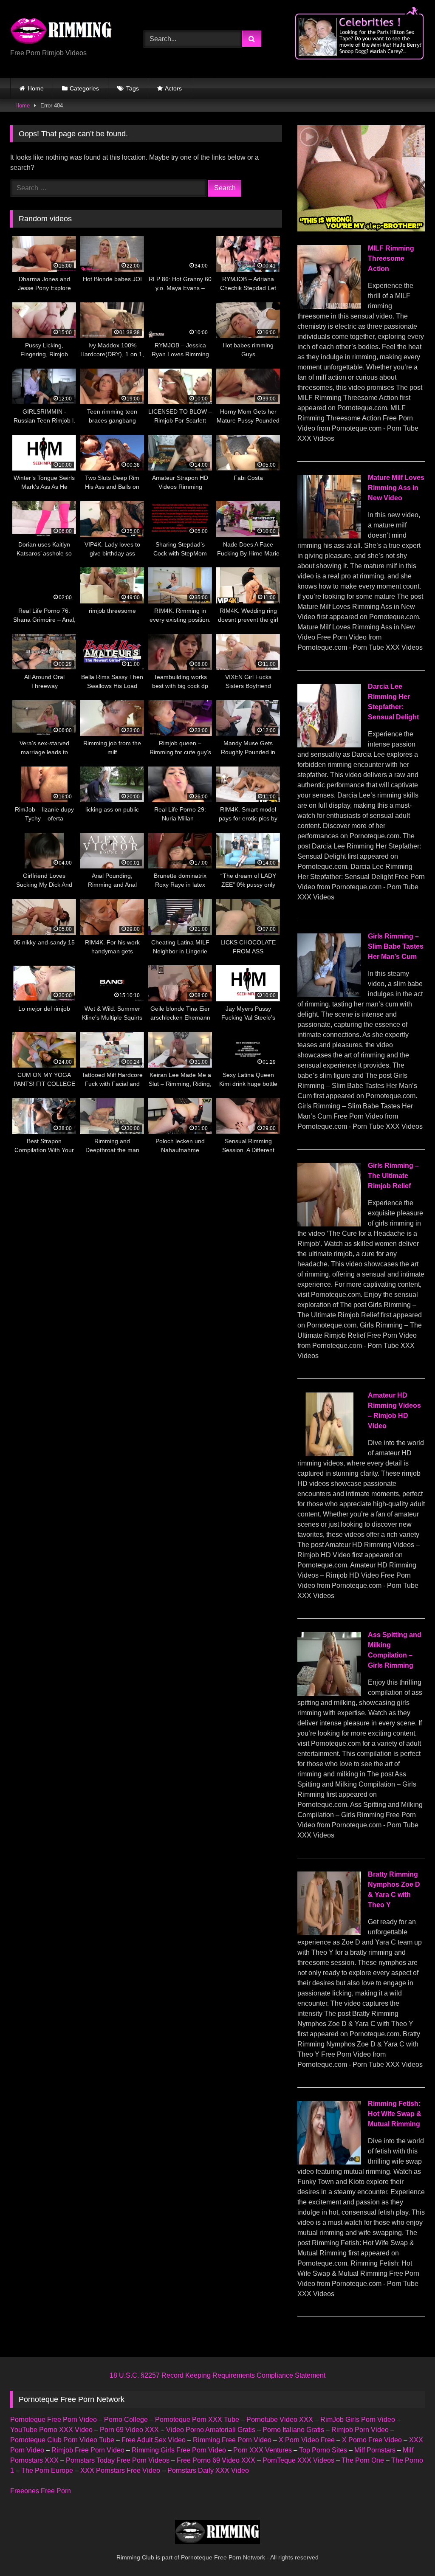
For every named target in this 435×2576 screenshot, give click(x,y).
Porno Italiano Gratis (293, 2430)
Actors (173, 88)
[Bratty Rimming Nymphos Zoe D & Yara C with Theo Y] (329, 1933)
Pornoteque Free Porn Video (54, 2420)
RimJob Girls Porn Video (358, 2420)
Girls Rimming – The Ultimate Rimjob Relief (393, 1176)
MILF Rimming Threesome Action (391, 258)
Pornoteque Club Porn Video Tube (62, 2440)
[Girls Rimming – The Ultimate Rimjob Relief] (329, 1224)
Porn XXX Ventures (263, 2450)
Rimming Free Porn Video (232, 2440)
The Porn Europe (47, 2470)
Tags (133, 88)
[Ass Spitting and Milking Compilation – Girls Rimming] (329, 1693)
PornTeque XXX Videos (298, 2460)
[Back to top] (409, 2551)
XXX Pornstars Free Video (120, 2470)
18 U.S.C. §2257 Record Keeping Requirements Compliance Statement (217, 2375)
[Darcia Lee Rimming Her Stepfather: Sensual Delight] (329, 745)
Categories (84, 88)
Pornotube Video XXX (280, 2420)
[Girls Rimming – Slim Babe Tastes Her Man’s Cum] (329, 995)
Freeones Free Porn (41, 2491)
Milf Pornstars (375, 2450)
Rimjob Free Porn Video (88, 2450)
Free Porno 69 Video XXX (216, 2460)
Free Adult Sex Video (154, 2440)
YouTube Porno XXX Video (51, 2430)
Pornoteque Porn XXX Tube (197, 2420)
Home (36, 88)
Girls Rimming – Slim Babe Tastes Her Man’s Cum (396, 946)
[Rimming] (67, 32)
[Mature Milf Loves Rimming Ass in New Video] (329, 536)
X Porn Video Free (307, 2440)
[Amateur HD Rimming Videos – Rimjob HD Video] (329, 1454)
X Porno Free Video (372, 2440)
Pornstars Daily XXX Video (208, 2470)
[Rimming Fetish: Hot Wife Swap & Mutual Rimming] (329, 2162)
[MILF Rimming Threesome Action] (329, 306)
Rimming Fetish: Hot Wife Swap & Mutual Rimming (395, 2114)
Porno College (126, 2420)
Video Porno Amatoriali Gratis (211, 2430)
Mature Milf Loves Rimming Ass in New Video (396, 488)
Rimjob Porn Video (360, 2430)
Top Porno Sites (323, 2450)
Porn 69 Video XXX (129, 2430)
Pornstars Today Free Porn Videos (118, 2460)
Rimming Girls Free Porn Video (179, 2450)
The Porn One (363, 2460)
